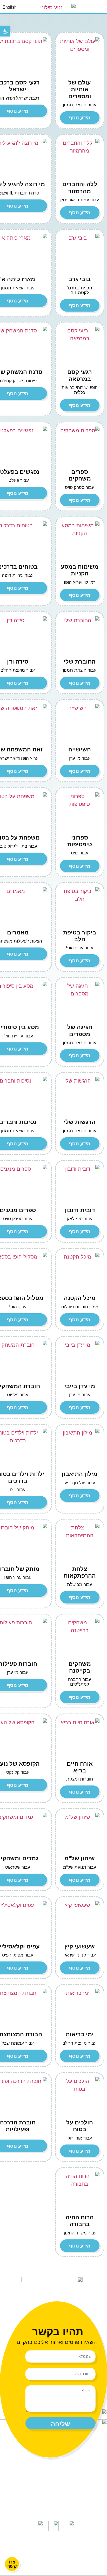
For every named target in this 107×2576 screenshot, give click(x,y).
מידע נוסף (80, 118)
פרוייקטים (65, 2470)
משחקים (39, 2458)
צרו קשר (54, 2482)
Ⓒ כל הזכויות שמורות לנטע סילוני (53, 2542)
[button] (101, 7)
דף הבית (68, 2458)
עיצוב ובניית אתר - (54, 2552)
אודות (38, 2470)
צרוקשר (12, 2564)
